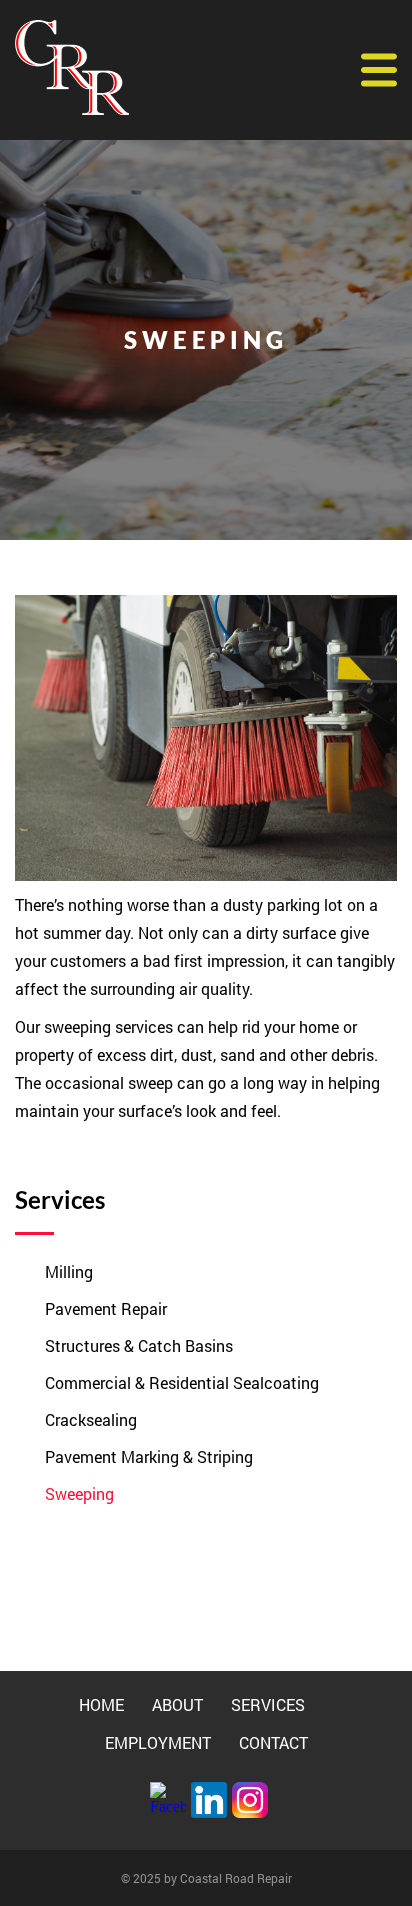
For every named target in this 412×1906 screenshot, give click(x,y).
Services (268, 1704)
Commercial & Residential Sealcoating (182, 1382)
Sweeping (79, 1493)
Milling (69, 1271)
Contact (273, 1742)
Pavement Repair (106, 1308)
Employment (158, 1742)
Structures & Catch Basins (139, 1345)
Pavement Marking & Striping (149, 1456)
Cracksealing (91, 1419)
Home (101, 1704)
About (177, 1704)
